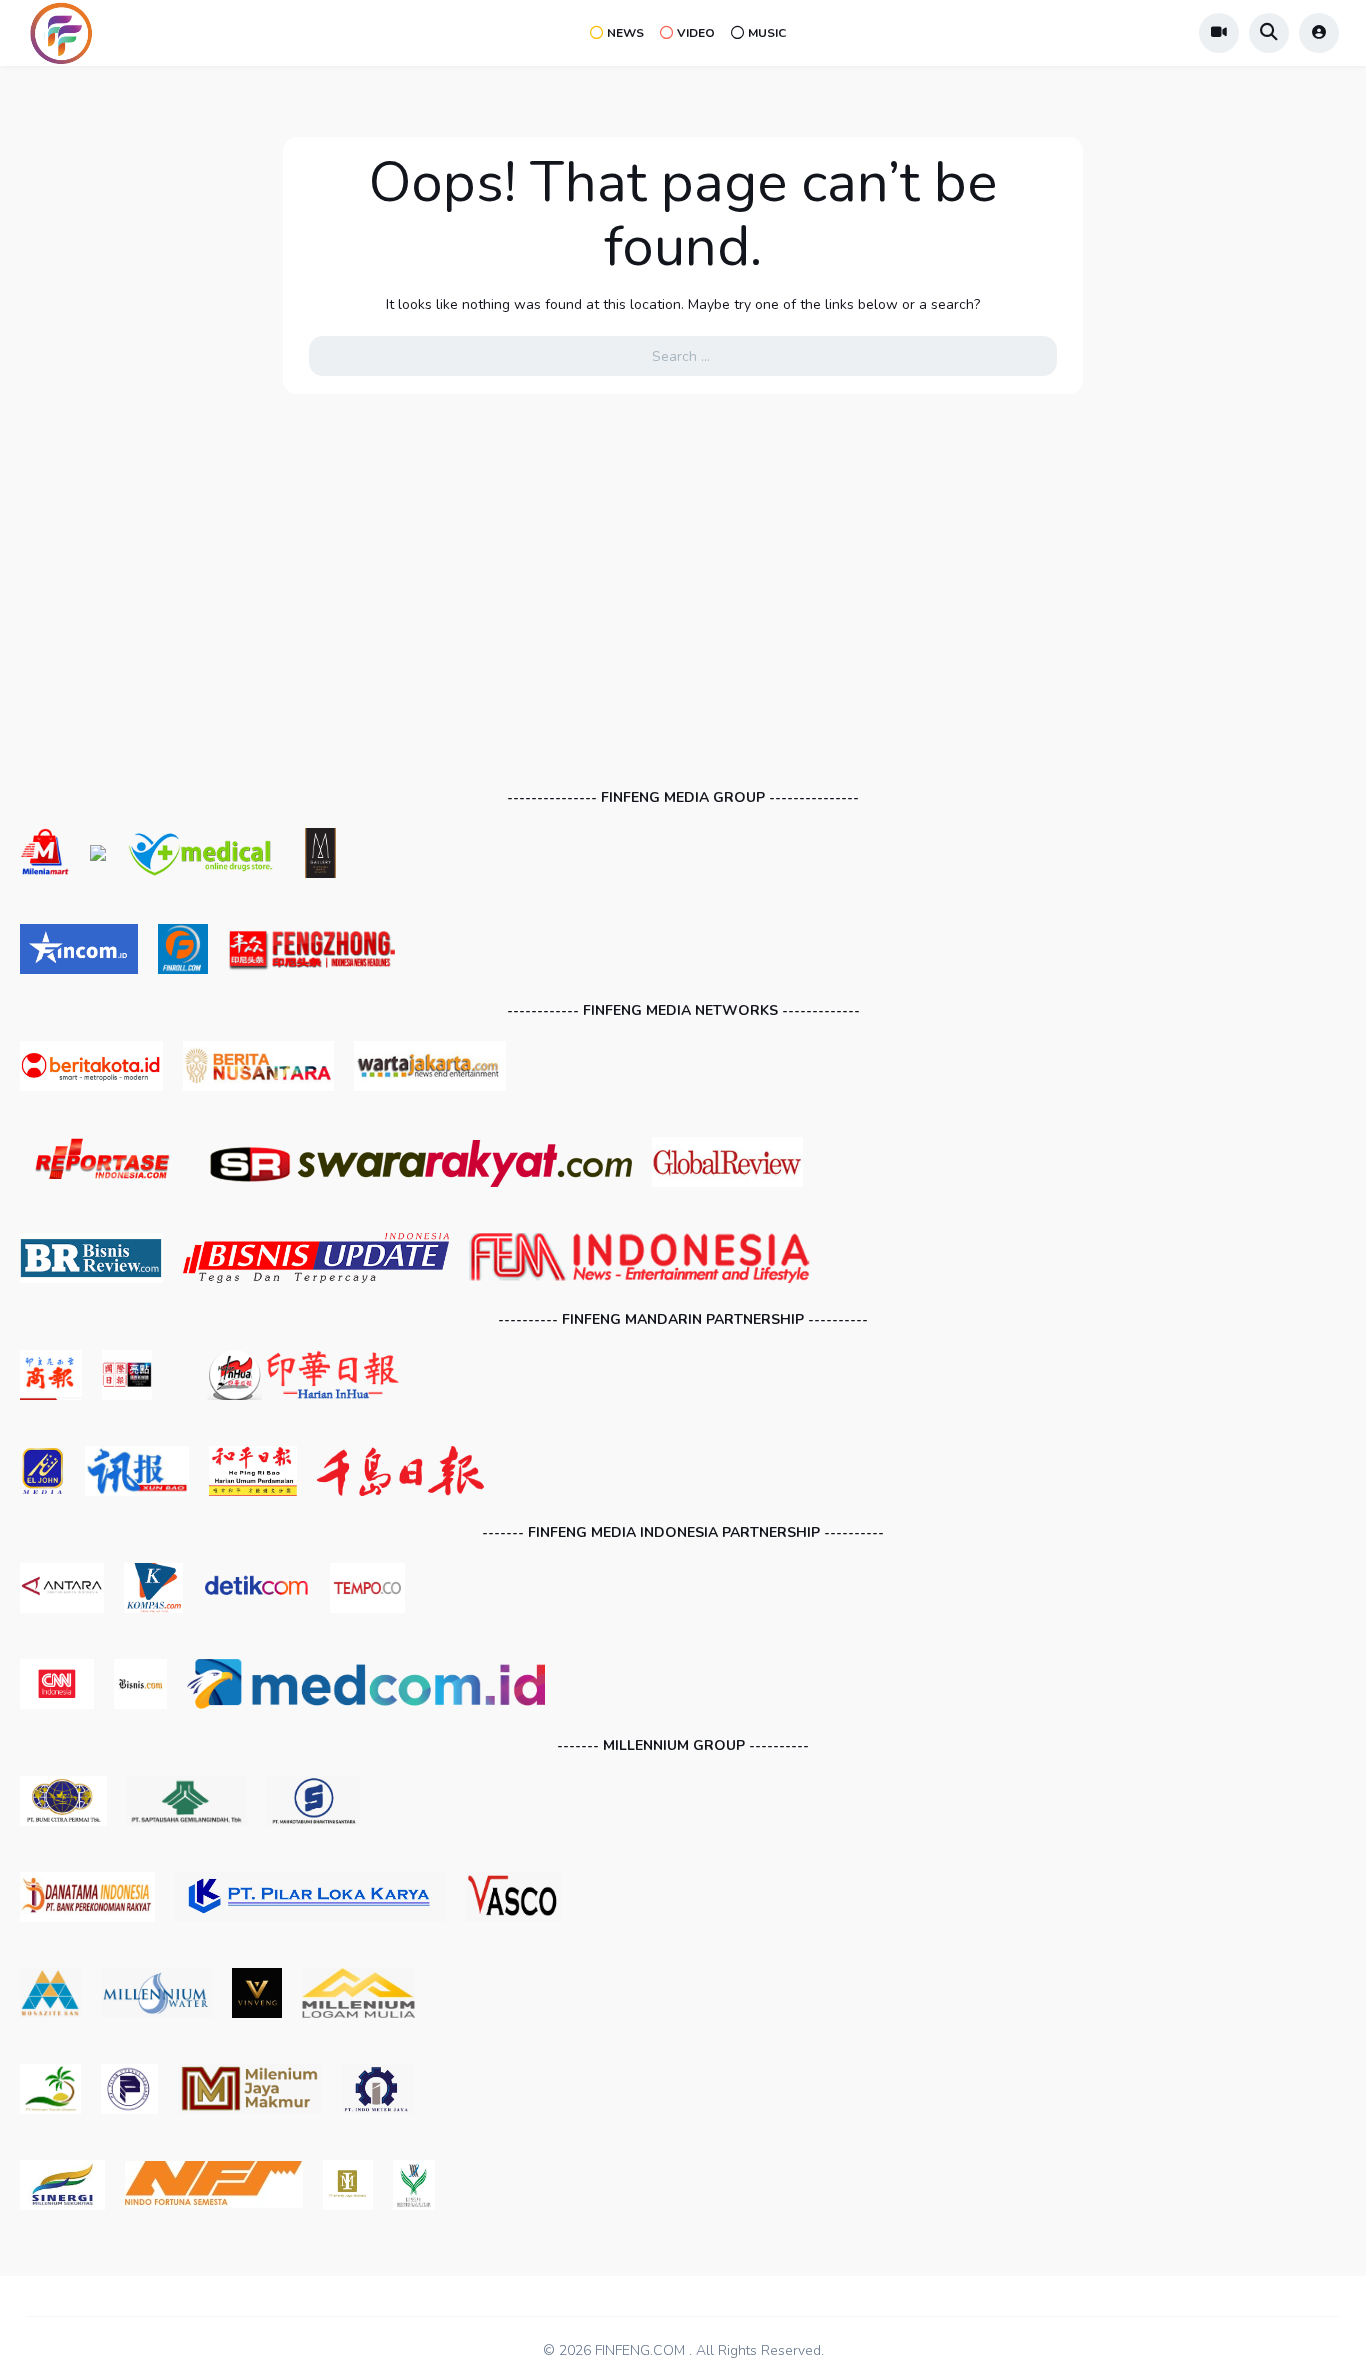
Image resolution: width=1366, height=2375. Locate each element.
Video (696, 33)
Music (767, 33)
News (625, 33)
